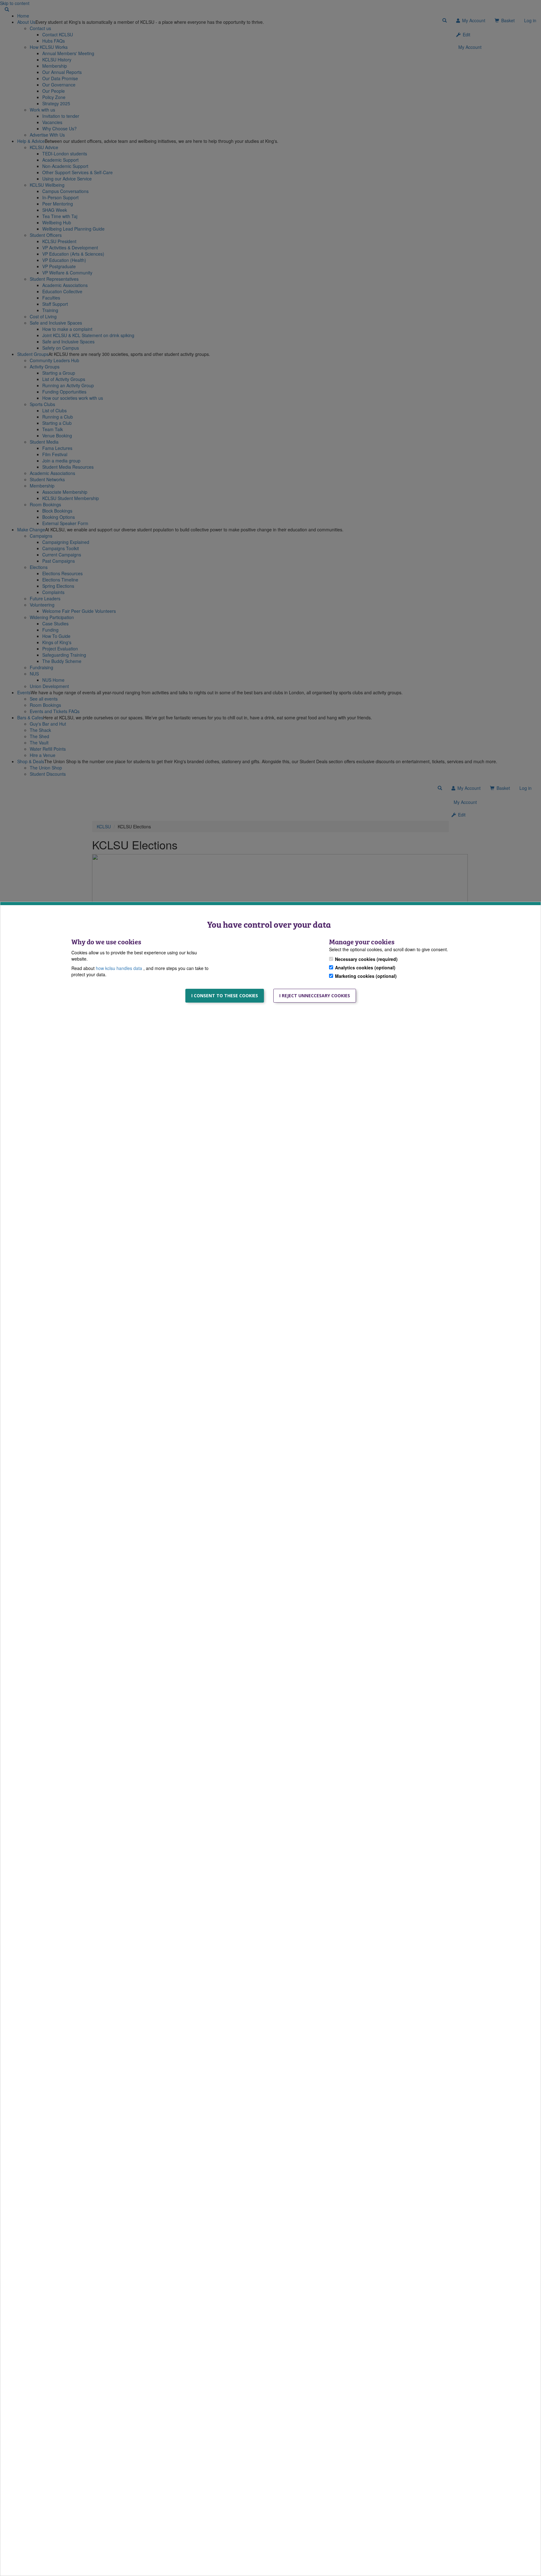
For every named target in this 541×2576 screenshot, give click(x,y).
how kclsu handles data (120, 968)
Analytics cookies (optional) (365, 967)
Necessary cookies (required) (366, 959)
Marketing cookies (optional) (366, 976)
